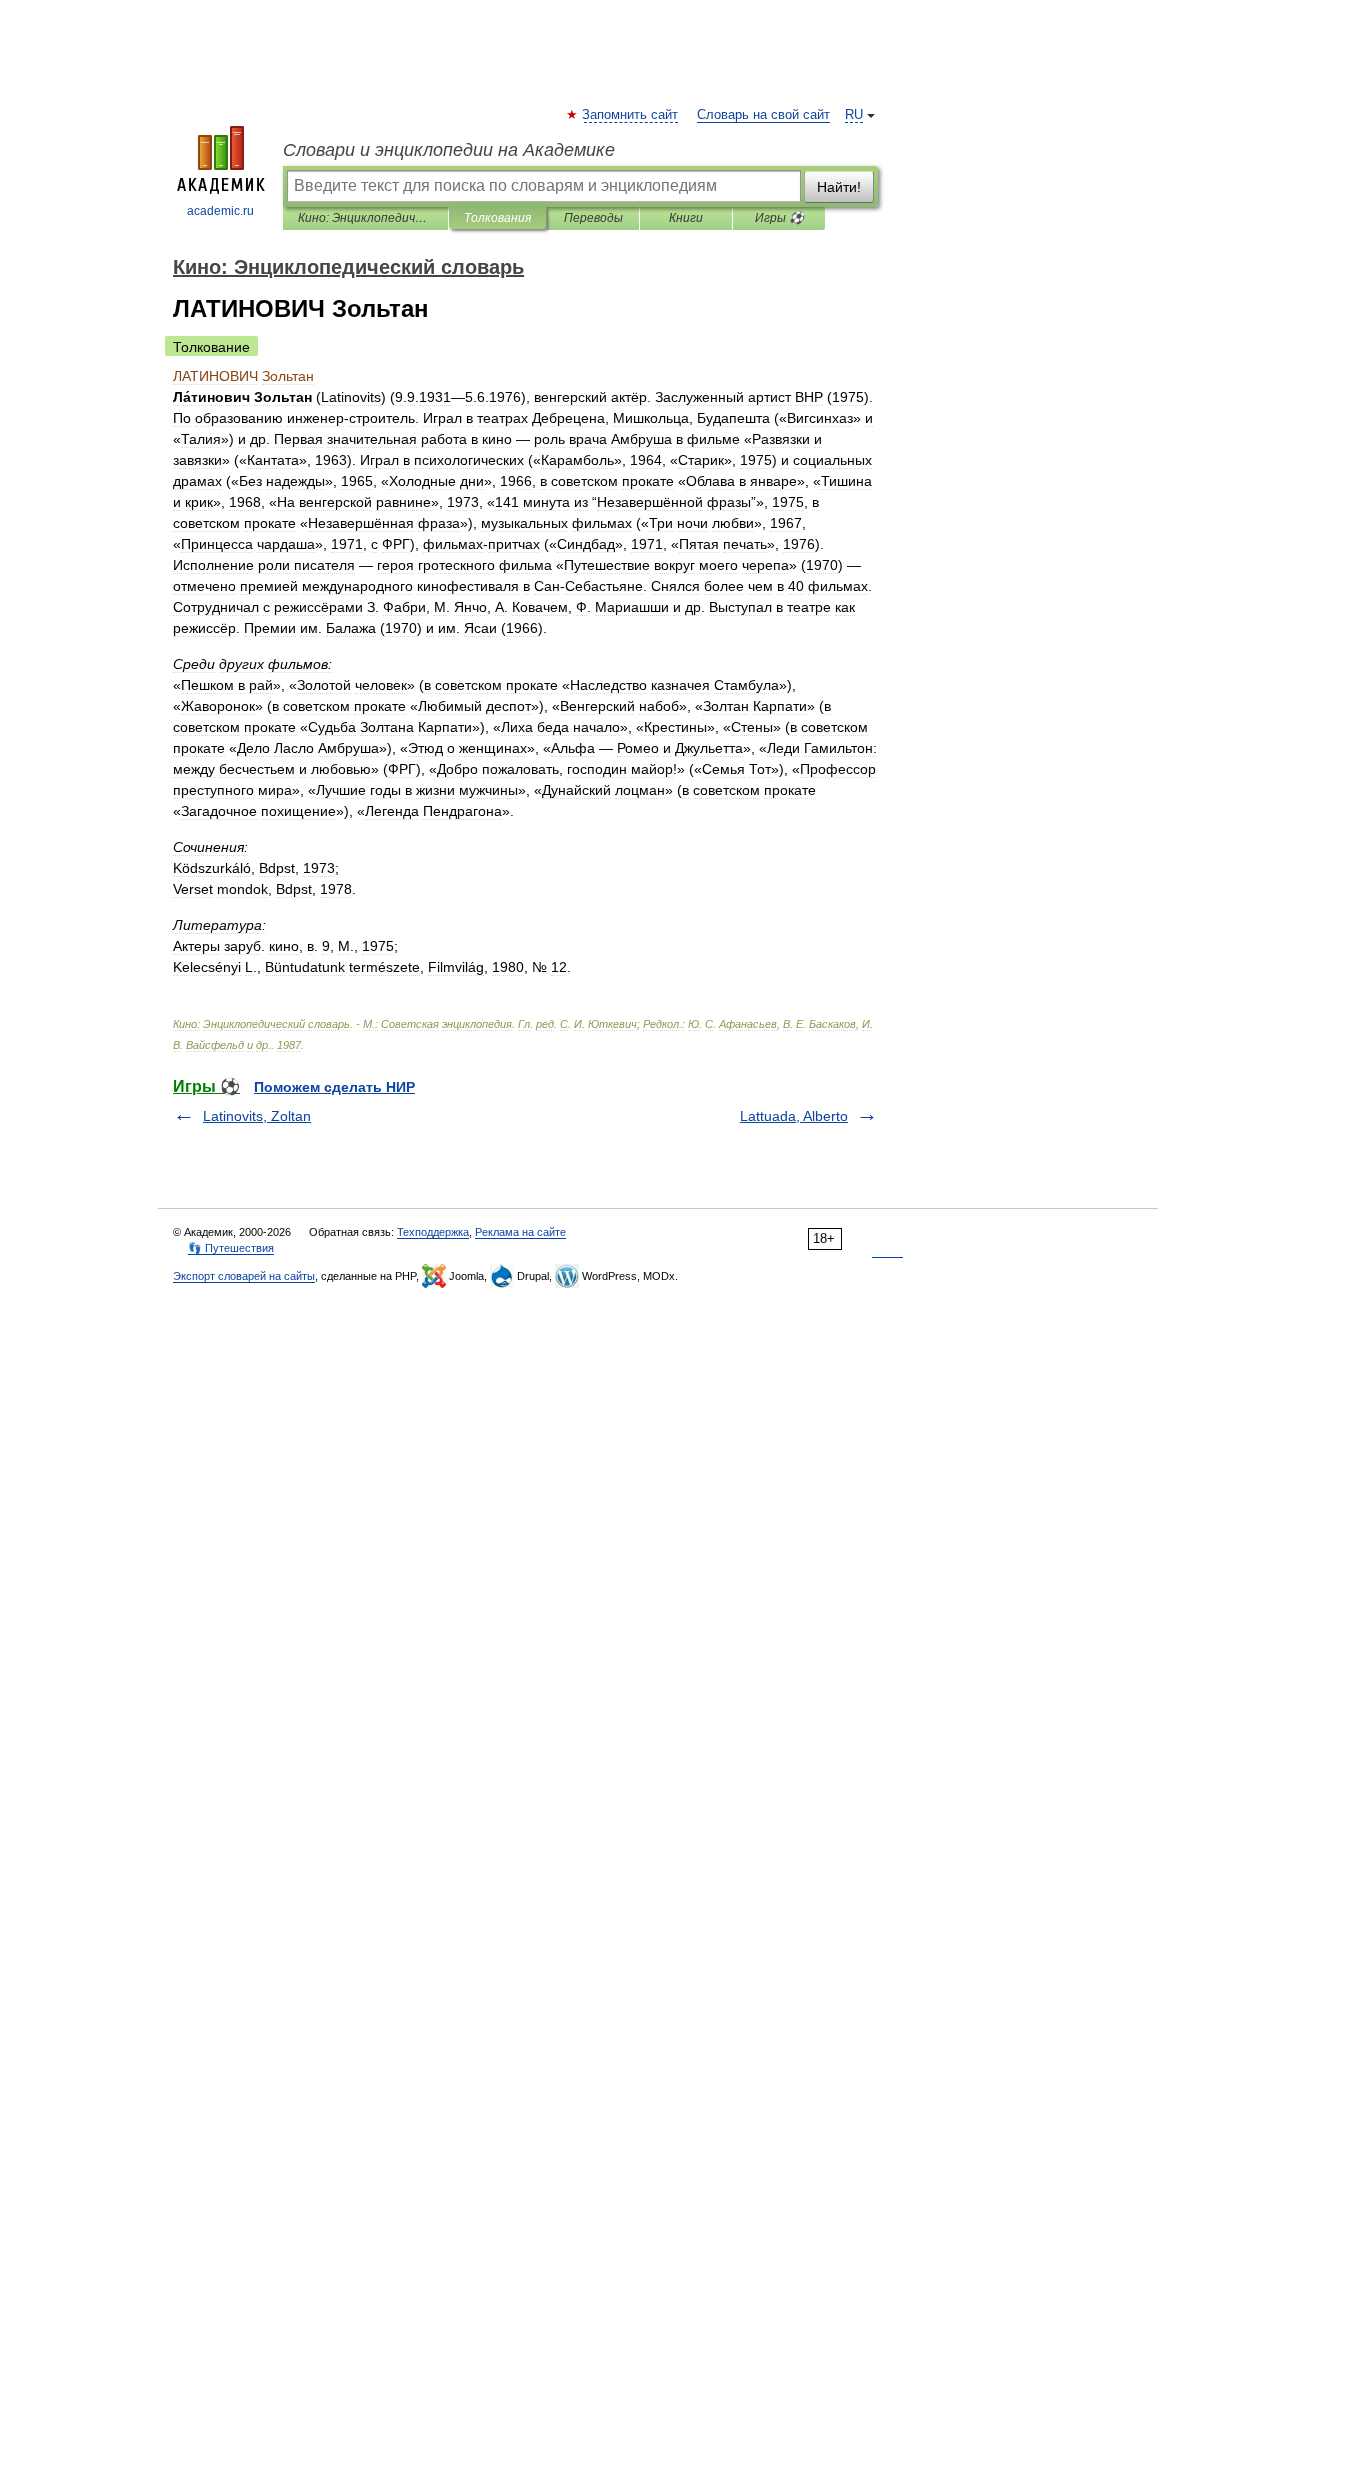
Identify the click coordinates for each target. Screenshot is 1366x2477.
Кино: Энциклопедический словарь (365, 218)
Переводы (593, 218)
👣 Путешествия (231, 1248)
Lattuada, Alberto (794, 1116)
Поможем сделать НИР (334, 1087)
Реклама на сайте (520, 1232)
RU (854, 115)
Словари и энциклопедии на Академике (449, 150)
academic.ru (220, 211)
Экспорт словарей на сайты (244, 1276)
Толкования (497, 218)
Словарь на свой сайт (763, 115)
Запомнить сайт (631, 115)
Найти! (839, 187)
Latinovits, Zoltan (257, 1116)
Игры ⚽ (779, 218)
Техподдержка (433, 1232)
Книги (686, 218)
